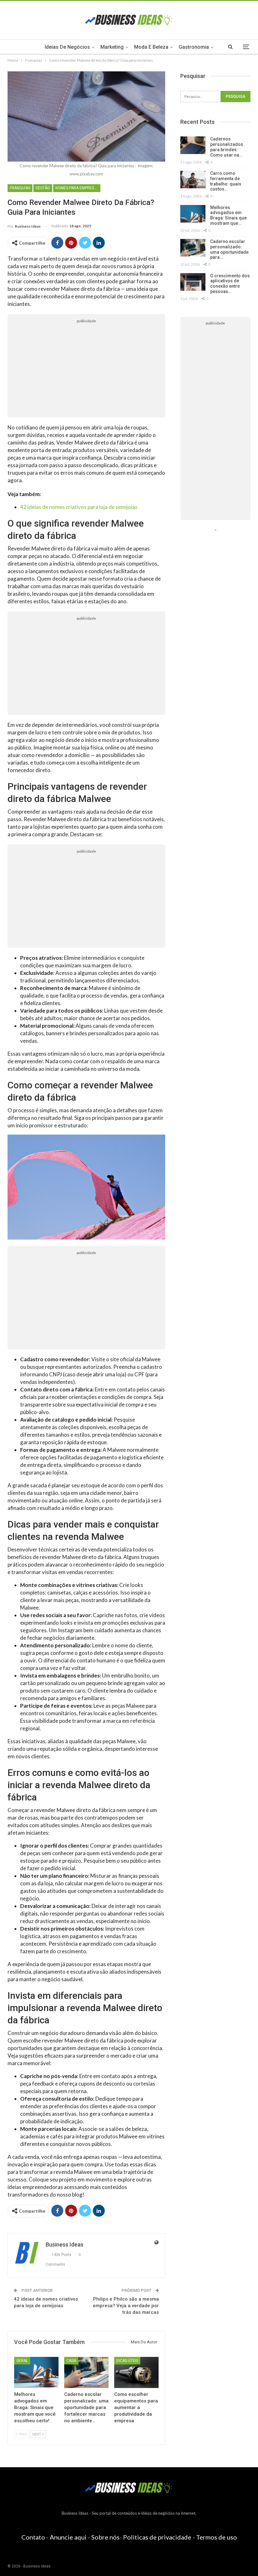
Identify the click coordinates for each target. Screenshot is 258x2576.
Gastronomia (194, 47)
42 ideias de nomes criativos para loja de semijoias (79, 507)
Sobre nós (105, 2537)
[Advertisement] (86, 370)
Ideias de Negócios (67, 47)
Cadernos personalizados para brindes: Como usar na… (227, 147)
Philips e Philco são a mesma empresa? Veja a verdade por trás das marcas (126, 2306)
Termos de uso (216, 2537)
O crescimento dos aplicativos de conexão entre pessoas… (230, 284)
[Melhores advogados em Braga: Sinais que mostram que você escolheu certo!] (36, 2372)
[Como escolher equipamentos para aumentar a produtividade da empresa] (136, 2372)
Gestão (43, 188)
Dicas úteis (127, 2361)
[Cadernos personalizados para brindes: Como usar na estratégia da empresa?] (193, 145)
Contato (33, 2537)
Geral (22, 2361)
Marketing (112, 47)
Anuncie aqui (68, 2537)
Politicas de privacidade (157, 2537)
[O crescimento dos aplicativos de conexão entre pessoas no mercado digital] (193, 282)
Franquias (20, 188)
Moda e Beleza (151, 47)
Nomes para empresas (77, 188)
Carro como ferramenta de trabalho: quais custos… (226, 181)
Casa (71, 2361)
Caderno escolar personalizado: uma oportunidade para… (229, 249)
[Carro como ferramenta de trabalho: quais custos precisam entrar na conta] (193, 180)
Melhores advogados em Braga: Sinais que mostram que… (228, 215)
